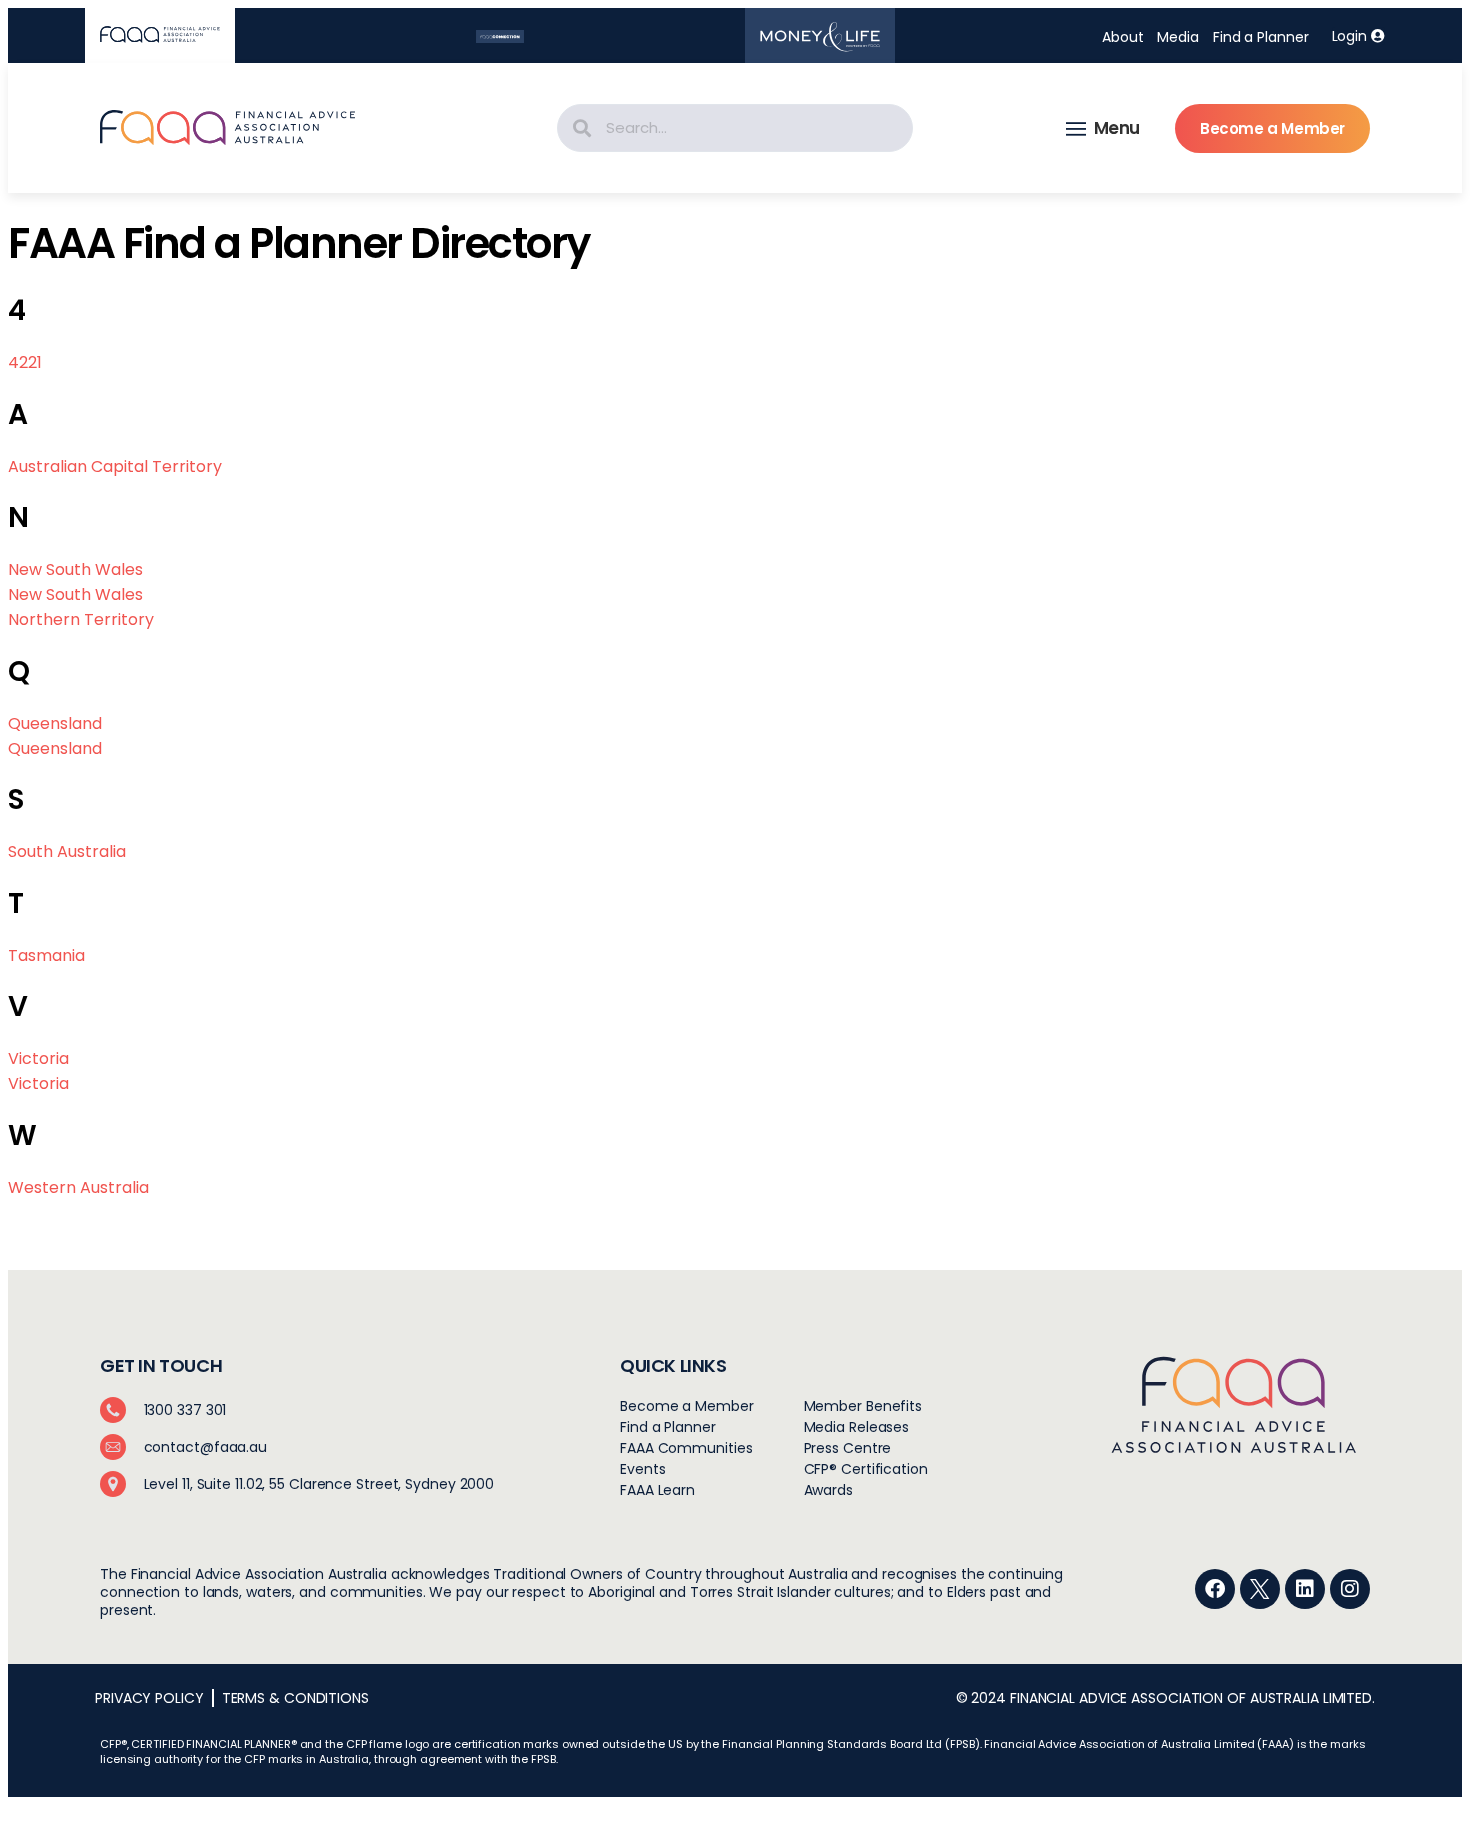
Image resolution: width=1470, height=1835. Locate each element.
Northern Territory (81, 619)
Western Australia (78, 1187)
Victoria (38, 1058)
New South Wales (75, 569)
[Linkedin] (1305, 1589)
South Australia (67, 851)
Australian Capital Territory (115, 466)
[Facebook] (1215, 1589)
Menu (1117, 128)
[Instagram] (1350, 1589)
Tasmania (46, 955)
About (1123, 37)
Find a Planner (1261, 37)
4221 (25, 362)
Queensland (55, 723)
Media (1178, 37)
